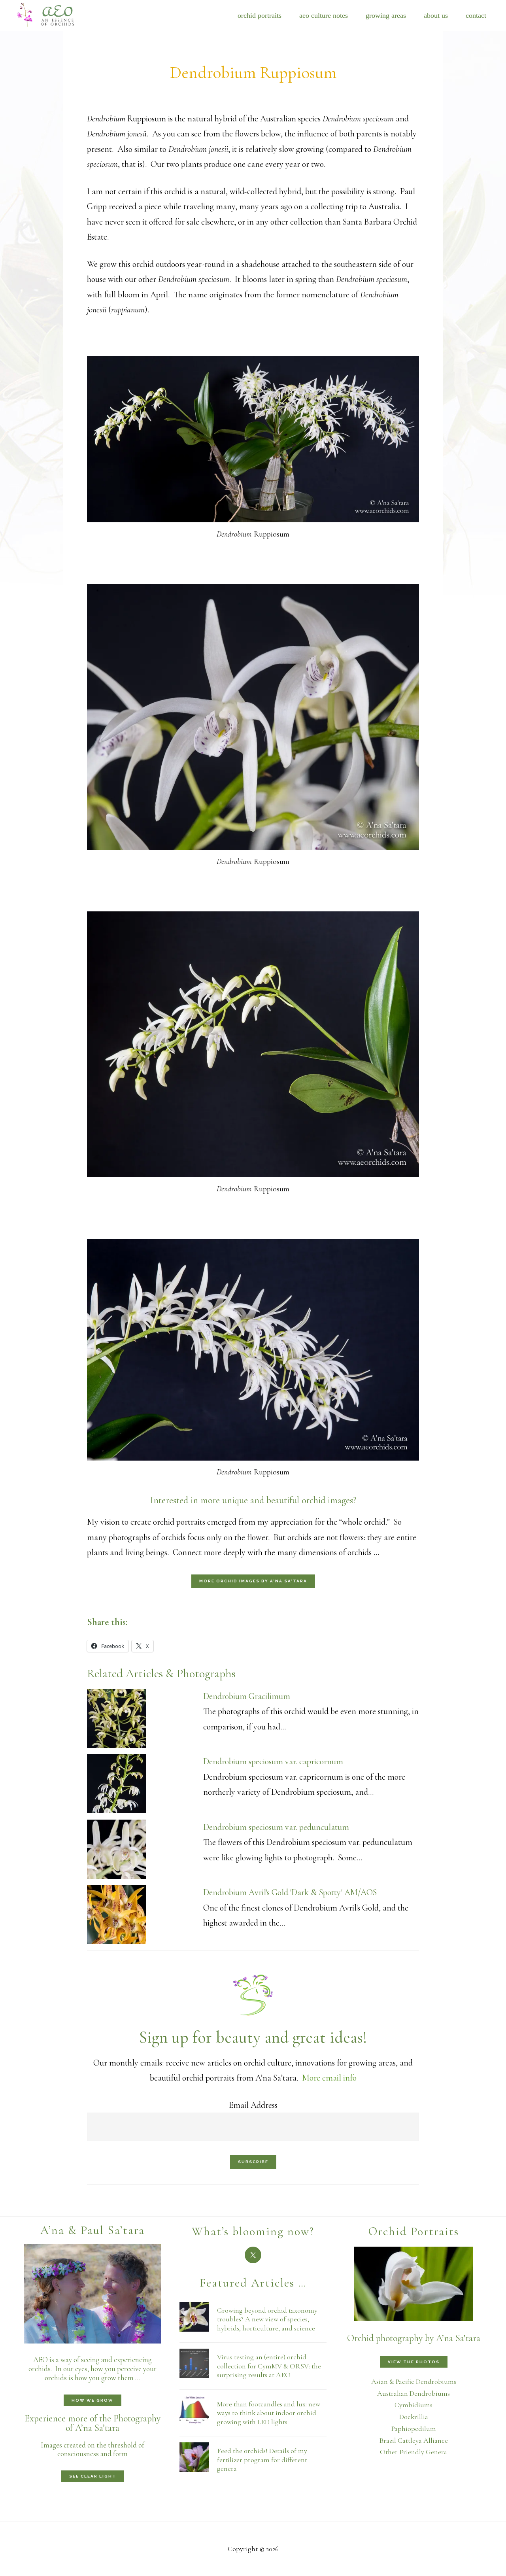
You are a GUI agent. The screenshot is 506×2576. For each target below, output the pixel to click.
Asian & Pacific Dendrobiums (414, 2381)
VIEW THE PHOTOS (414, 2362)
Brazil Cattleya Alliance (413, 2440)
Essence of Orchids (51, 14)
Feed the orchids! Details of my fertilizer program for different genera (262, 2460)
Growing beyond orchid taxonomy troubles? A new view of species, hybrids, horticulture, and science (267, 2319)
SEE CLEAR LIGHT (93, 2476)
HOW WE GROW (93, 2400)
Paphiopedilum (414, 2429)
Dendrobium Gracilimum (247, 1696)
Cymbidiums (413, 2405)
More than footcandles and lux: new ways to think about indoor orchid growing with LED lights (269, 2413)
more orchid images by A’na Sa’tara (253, 1581)
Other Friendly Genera (413, 2452)
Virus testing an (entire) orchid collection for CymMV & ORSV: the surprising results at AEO (269, 2366)
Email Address (253, 2105)
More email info (329, 2078)
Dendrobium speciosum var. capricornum (273, 1761)
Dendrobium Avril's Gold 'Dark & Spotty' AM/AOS (290, 1892)
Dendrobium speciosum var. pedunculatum (276, 1827)
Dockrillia (414, 2417)
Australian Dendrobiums (413, 2393)
